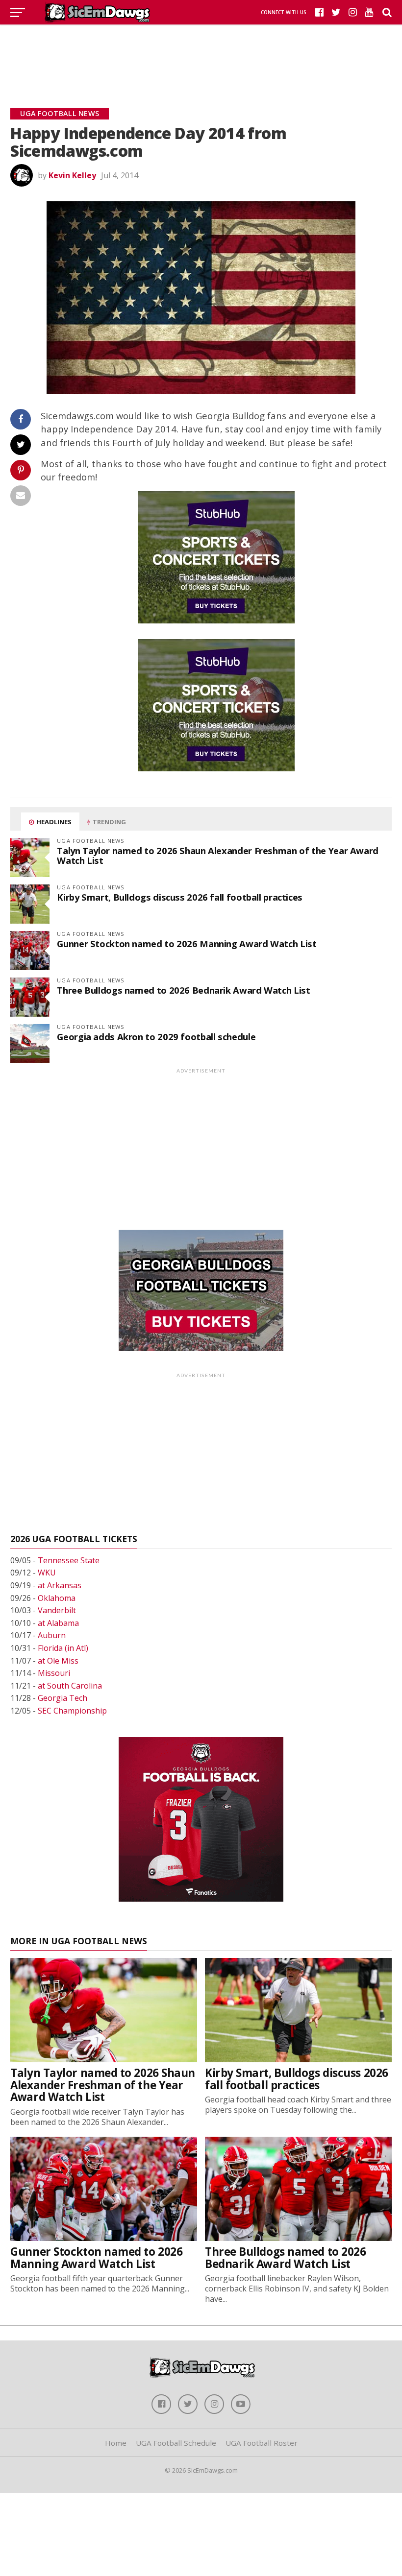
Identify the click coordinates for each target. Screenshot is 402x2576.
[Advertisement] (201, 54)
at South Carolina (70, 1686)
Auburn (52, 1635)
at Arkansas (60, 1585)
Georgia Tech (63, 1698)
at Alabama (58, 1623)
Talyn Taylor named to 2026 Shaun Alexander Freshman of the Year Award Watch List (218, 855)
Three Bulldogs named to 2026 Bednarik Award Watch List (183, 990)
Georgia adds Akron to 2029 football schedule (156, 1037)
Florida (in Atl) (63, 1648)
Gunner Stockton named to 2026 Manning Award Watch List (187, 943)
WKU (47, 1573)
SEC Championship (72, 1711)
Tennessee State (69, 1560)
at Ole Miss (58, 1661)
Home (116, 2443)
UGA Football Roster (262, 2443)
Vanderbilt (57, 1610)
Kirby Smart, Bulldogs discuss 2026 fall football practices (180, 897)
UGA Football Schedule (176, 2443)
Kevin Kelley (72, 175)
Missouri (54, 1673)
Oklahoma (57, 1598)
